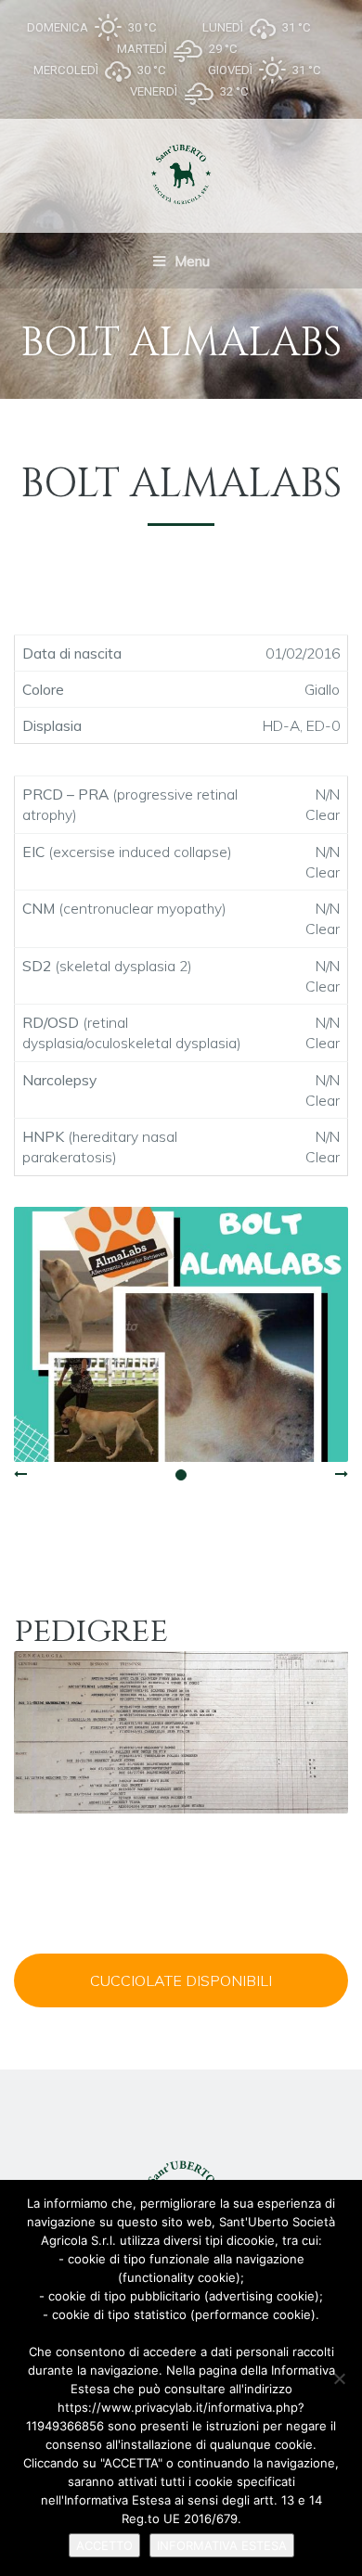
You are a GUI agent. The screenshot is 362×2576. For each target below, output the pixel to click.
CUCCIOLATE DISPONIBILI (181, 1980)
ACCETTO (104, 2545)
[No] (339, 2378)
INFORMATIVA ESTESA (222, 2545)
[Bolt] (181, 1334)
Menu (190, 261)
